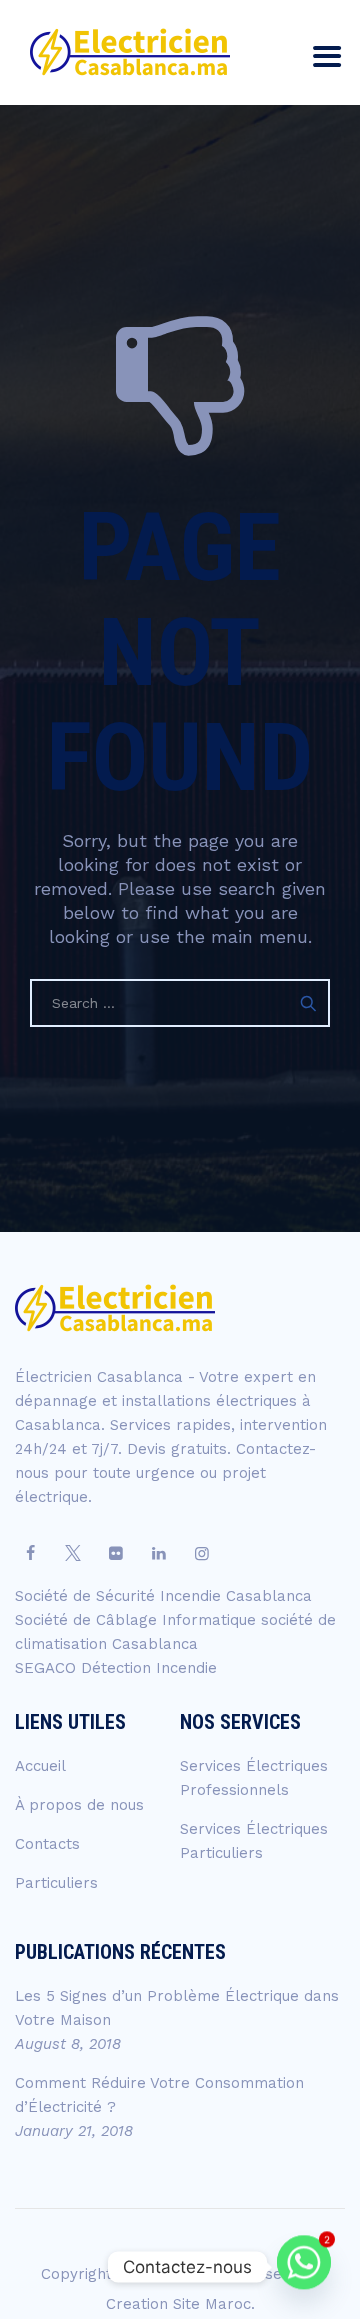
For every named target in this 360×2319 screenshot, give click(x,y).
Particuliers (56, 1883)
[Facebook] (30, 1554)
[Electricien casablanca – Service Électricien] (130, 52)
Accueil (40, 1766)
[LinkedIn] (159, 1554)
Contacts (47, 1844)
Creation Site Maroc (178, 2304)
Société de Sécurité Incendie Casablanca (163, 1596)
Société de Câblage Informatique (138, 1620)
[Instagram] (202, 1554)
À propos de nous (79, 1805)
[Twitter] (73, 1554)
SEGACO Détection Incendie (116, 1668)
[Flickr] (116, 1554)
